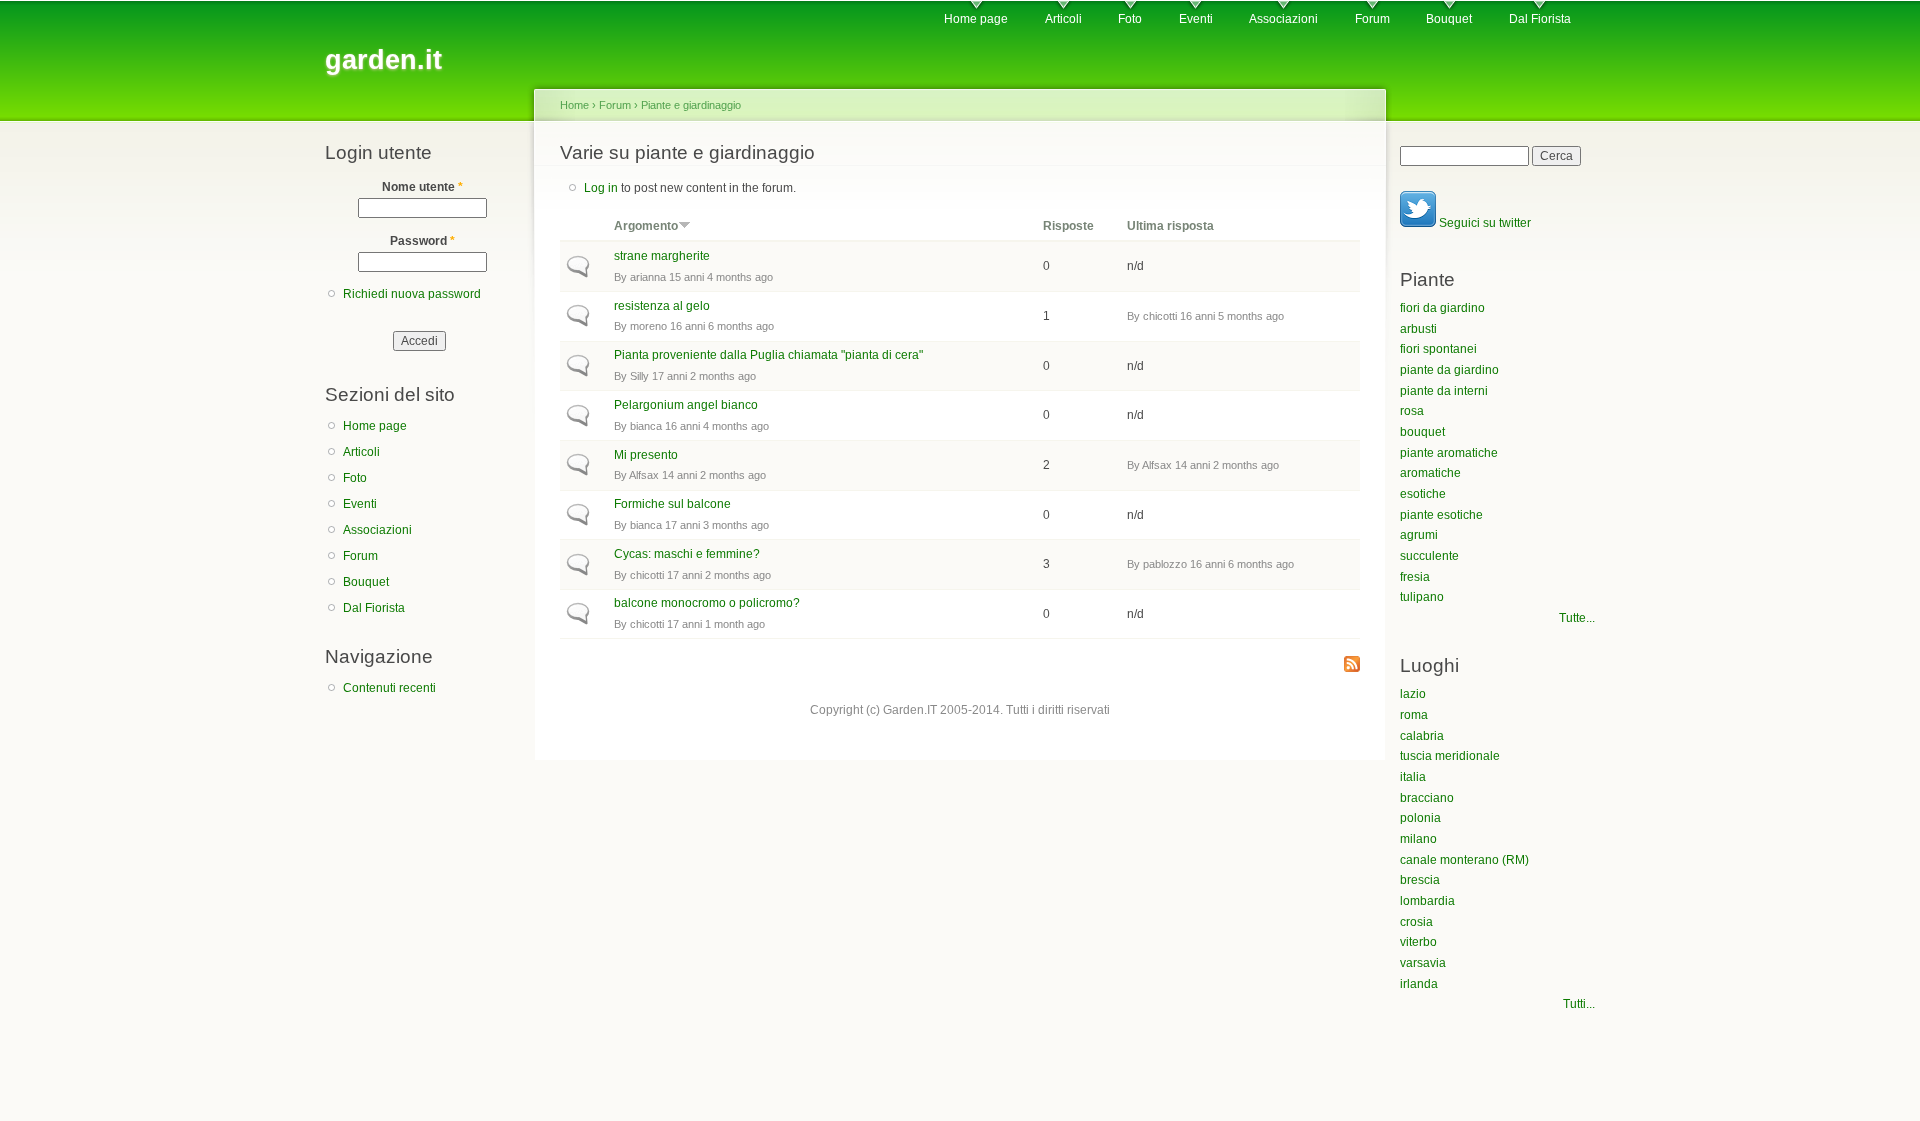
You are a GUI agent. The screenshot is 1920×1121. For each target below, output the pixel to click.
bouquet (1422, 432)
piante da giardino (1449, 370)
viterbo (1418, 942)
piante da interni (1444, 391)
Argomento (646, 226)
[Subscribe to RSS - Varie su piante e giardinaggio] (1352, 665)
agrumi (1419, 535)
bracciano (1427, 798)
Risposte (1068, 226)
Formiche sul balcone (672, 504)
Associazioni (1283, 19)
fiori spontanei (1438, 349)
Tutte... (1577, 618)
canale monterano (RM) (1464, 860)
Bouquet (1449, 19)
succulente (1429, 556)
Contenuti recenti (389, 688)
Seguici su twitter (1483, 223)
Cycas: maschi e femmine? (687, 554)
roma (1414, 715)
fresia (1415, 577)
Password (422, 241)
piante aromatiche (1449, 453)
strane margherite (662, 256)
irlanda (1419, 984)
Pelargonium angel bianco (686, 405)
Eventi (1196, 19)
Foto (1130, 19)
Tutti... (1579, 1004)
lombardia (1427, 901)
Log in (601, 188)
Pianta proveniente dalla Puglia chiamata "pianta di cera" (768, 355)
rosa (1412, 411)
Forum (1372, 19)
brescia (1420, 880)
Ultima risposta (1170, 226)
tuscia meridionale (1450, 756)
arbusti (1418, 329)
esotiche (1423, 494)
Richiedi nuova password (412, 294)
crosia (1416, 922)
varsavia (1423, 963)
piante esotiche (1441, 515)
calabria (1422, 736)
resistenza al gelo (662, 306)
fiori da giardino (1442, 308)
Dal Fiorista (1540, 19)
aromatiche (1430, 473)
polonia (1420, 818)
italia (1413, 777)
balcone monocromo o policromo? (707, 603)
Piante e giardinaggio (691, 105)
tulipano (1422, 597)
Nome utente (422, 187)
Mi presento (646, 455)
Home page (976, 19)
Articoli (1063, 19)
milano (1418, 839)
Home (574, 105)
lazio (1413, 694)
